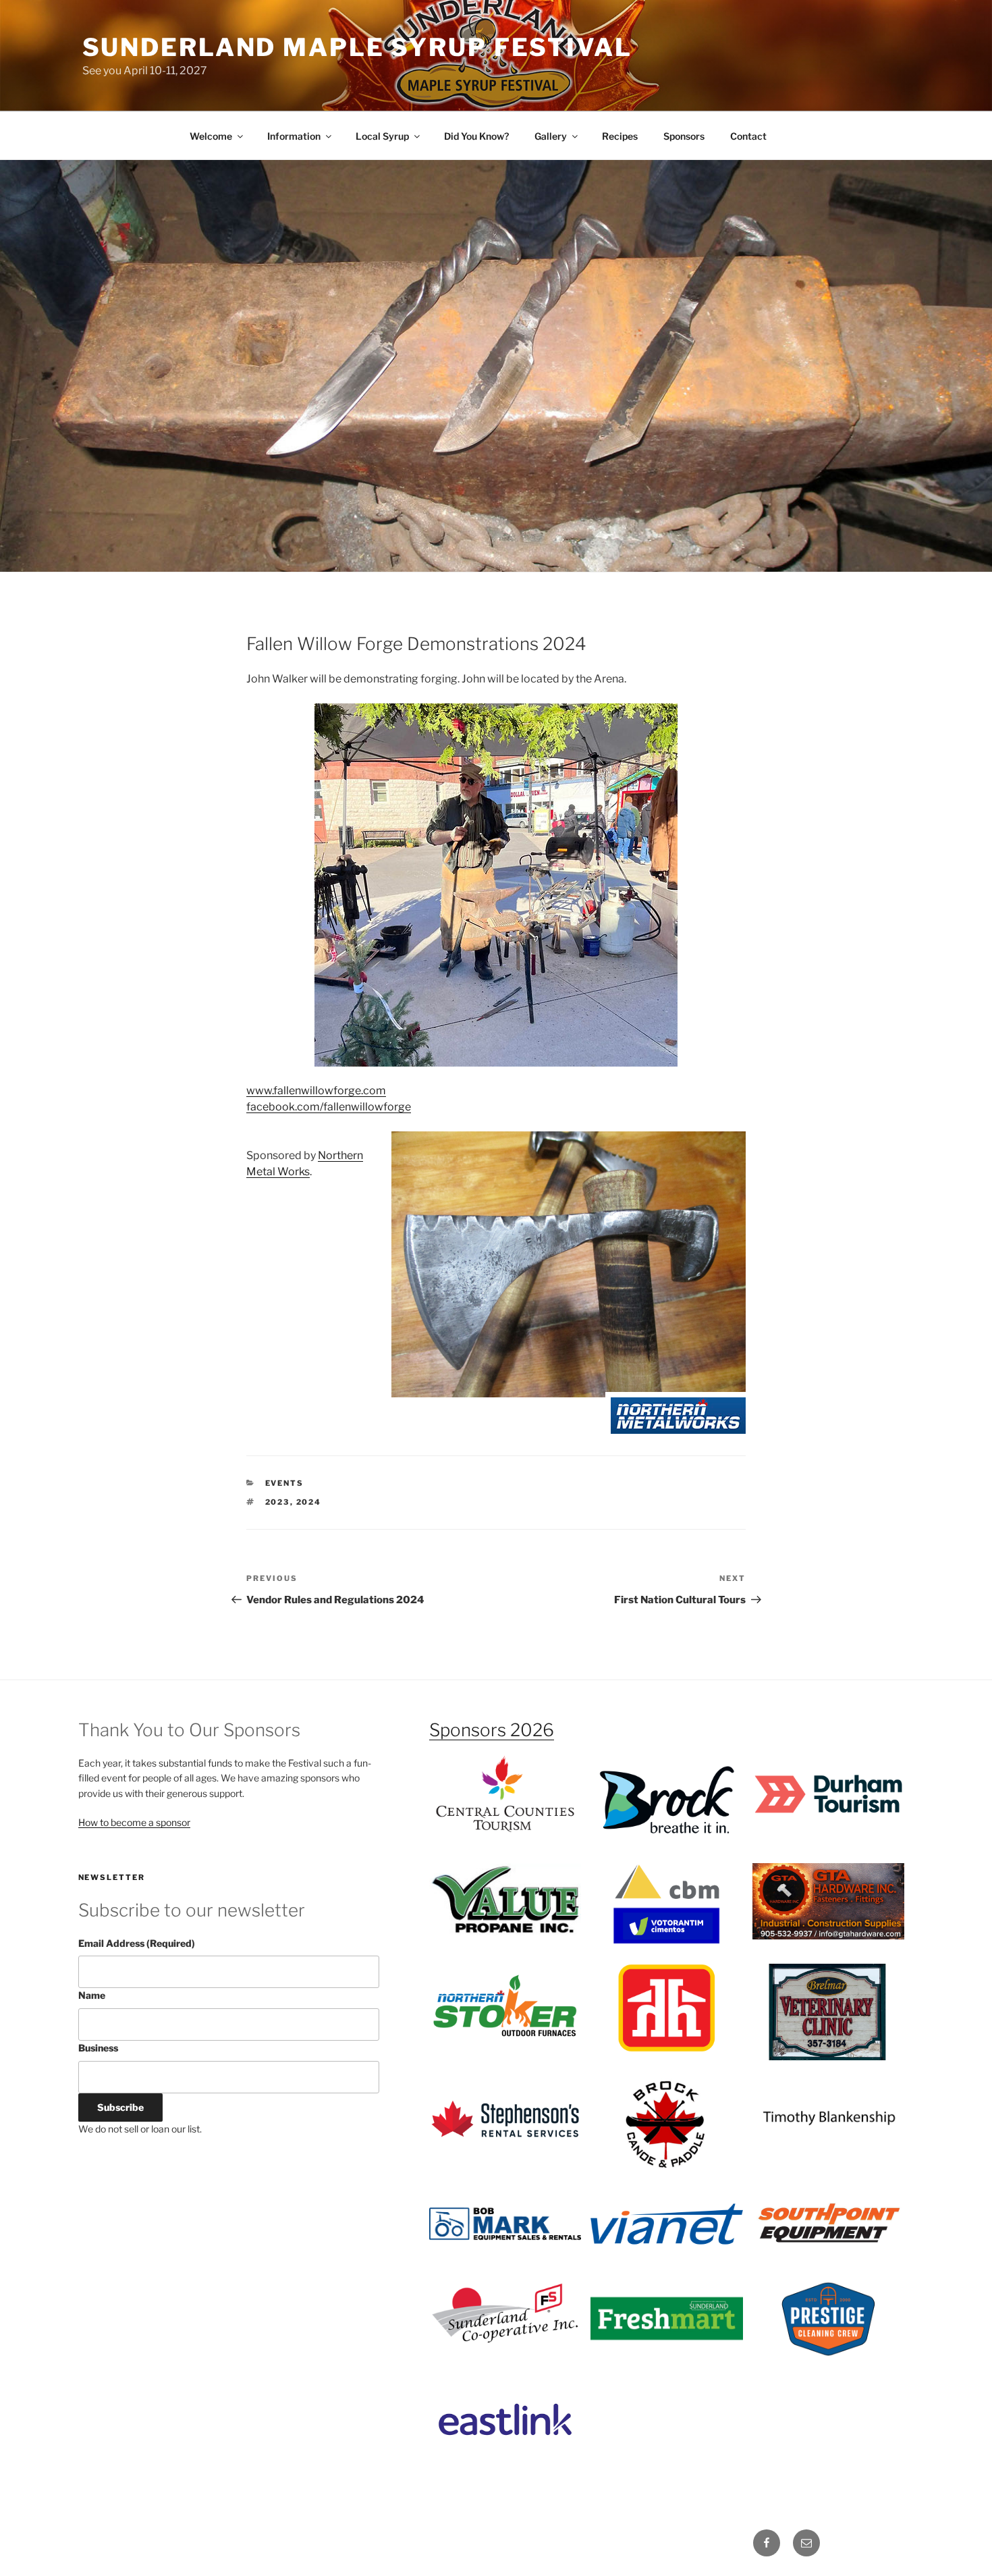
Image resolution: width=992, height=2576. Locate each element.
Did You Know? (476, 136)
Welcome (211, 136)
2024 (309, 1502)
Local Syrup (382, 136)
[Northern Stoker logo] (505, 2008)
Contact (748, 136)
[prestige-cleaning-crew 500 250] (829, 2318)
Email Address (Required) (137, 1943)
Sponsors (684, 136)
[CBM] (667, 1904)
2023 (278, 1502)
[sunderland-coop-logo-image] (505, 2318)
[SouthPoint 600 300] (829, 2224)
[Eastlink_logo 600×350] (505, 2419)
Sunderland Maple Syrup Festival (357, 47)
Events (285, 1483)
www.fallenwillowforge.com (316, 1091)
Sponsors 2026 (492, 1730)
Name (92, 1995)
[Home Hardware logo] (667, 2008)
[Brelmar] (829, 2012)
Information (294, 136)
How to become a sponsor (134, 1822)
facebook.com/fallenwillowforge (329, 1107)
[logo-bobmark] (505, 2224)
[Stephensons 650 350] (505, 2120)
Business (98, 2048)
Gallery (551, 136)
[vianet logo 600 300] (667, 2224)
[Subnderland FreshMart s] (667, 2318)
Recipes (620, 136)
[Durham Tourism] (829, 1794)
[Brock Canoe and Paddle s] (667, 2123)
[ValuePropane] (505, 1900)
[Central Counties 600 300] (505, 1794)
